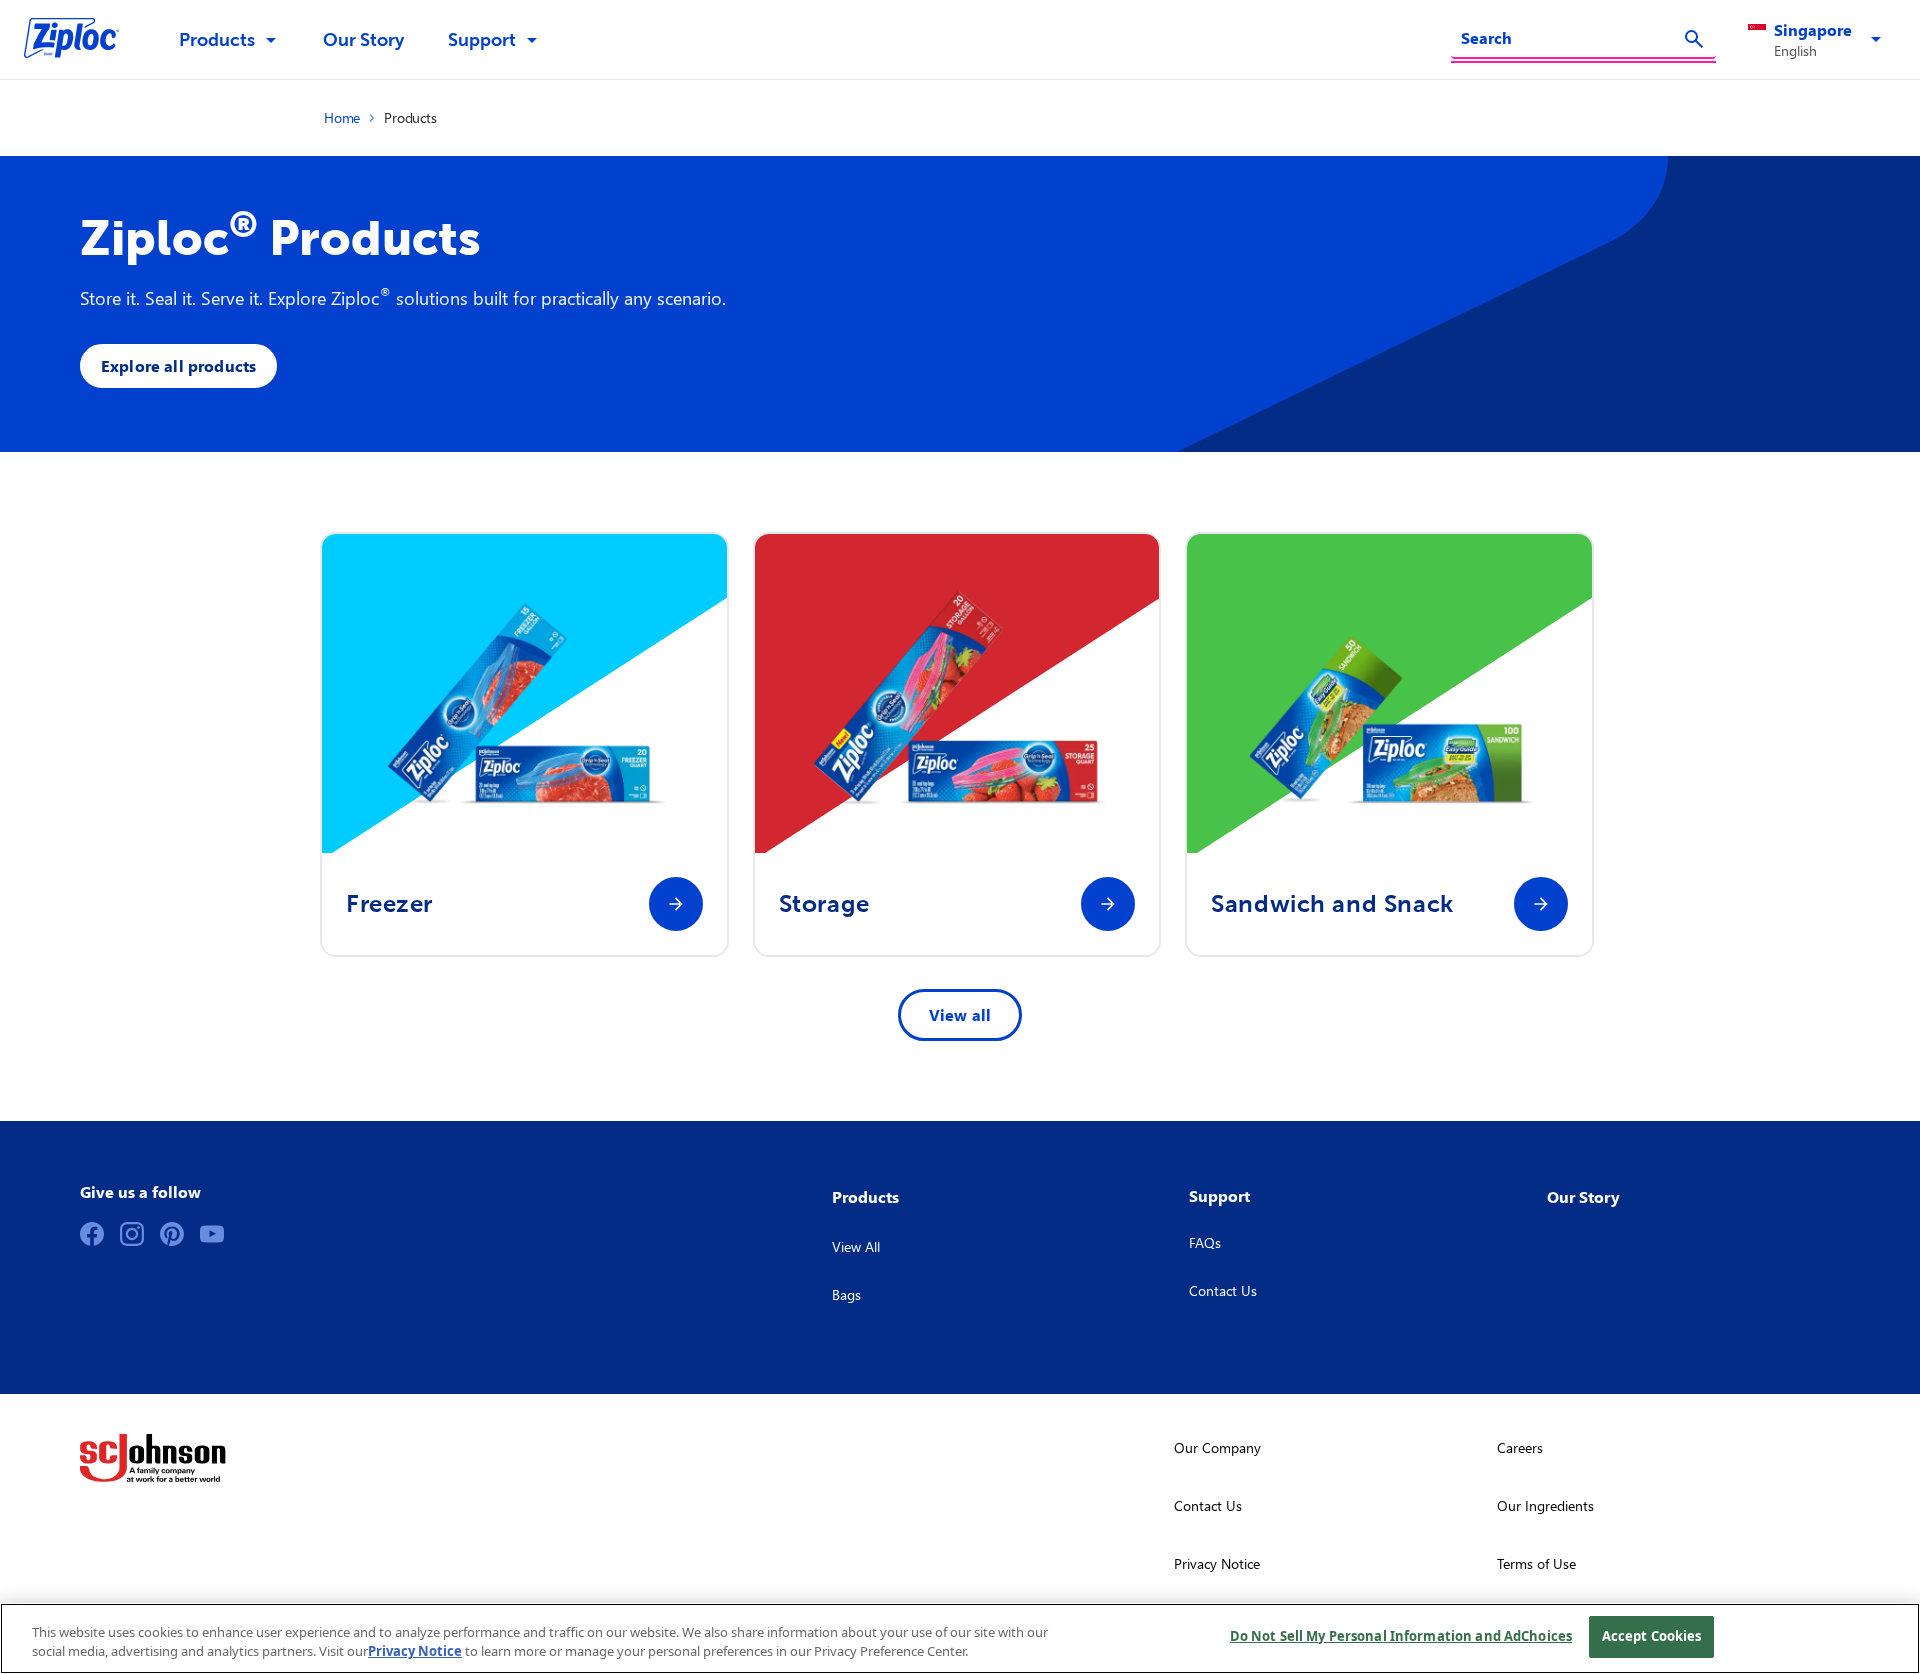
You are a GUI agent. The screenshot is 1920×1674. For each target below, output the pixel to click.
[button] (1818, 40)
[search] (1694, 39)
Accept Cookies (1652, 1636)
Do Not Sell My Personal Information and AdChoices (1401, 1636)
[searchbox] (1571, 38)
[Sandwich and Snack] (1541, 904)
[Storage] (1108, 904)
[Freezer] (676, 904)
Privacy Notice (415, 1652)
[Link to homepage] (81, 40)
